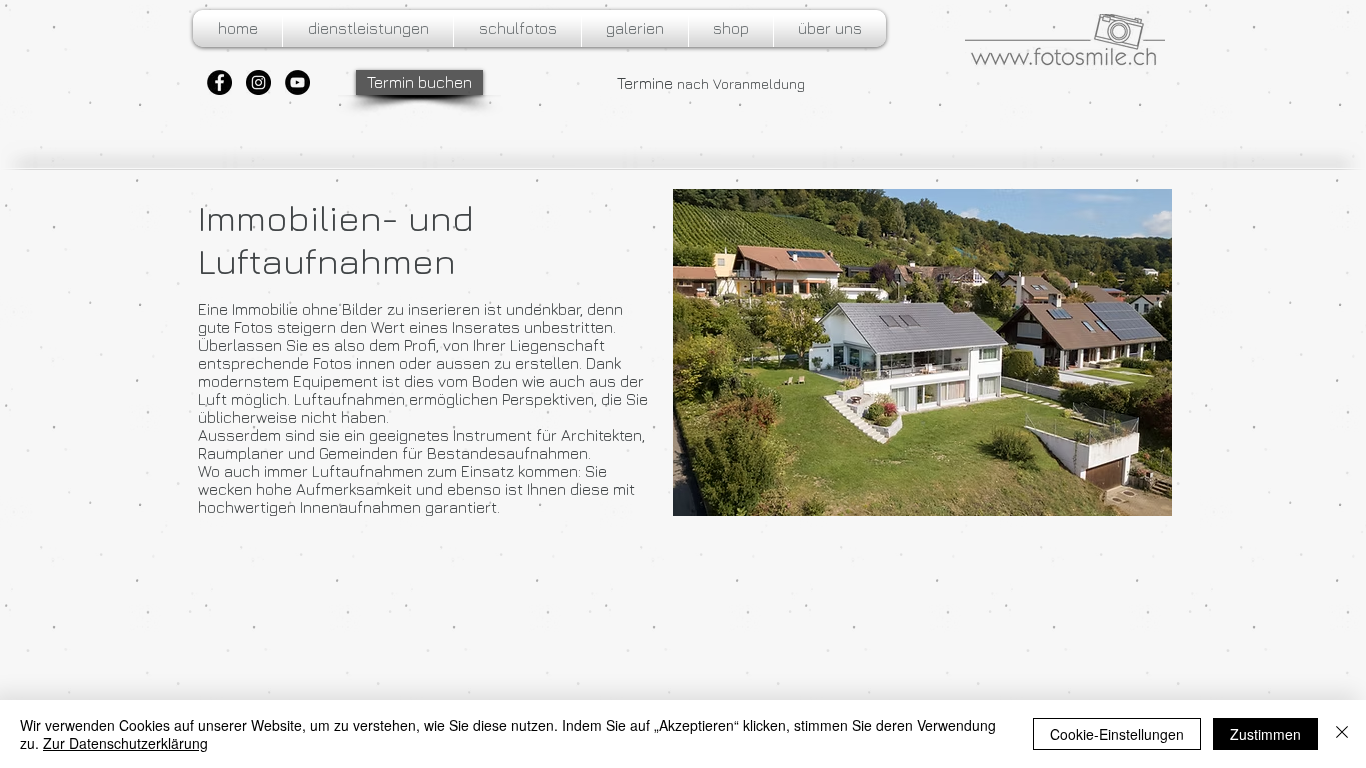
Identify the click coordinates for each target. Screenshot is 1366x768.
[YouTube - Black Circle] (297, 82)
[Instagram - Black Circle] (258, 82)
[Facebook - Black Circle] (219, 82)
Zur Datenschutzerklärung (125, 743)
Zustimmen (1265, 734)
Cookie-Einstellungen (1117, 734)
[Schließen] (1342, 734)
